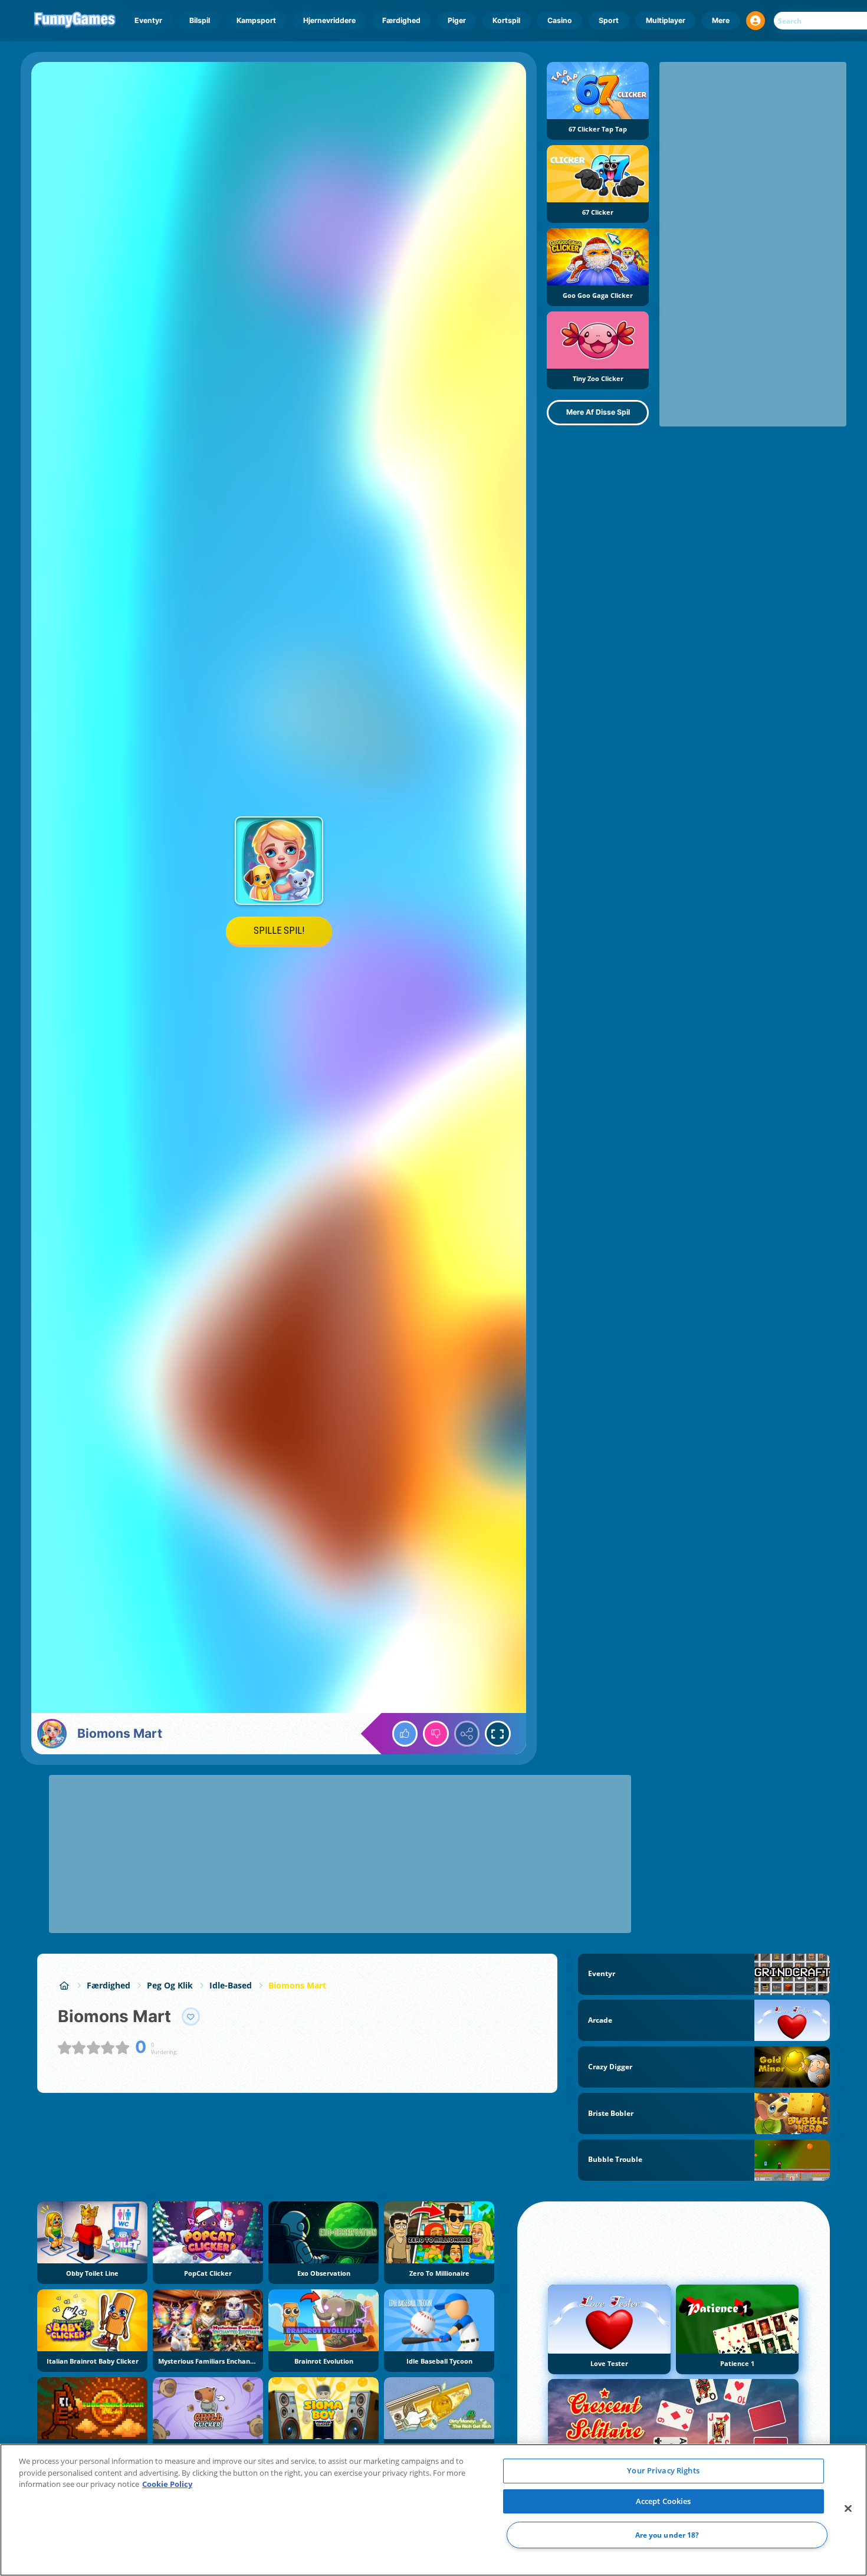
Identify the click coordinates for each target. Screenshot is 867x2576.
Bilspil (200, 20)
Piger (457, 20)
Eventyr (148, 20)
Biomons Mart (297, 1985)
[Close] (848, 2509)
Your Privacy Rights (663, 2470)
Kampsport (256, 20)
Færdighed (401, 20)
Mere (721, 20)
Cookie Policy (167, 2484)
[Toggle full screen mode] (498, 1734)
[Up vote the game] (405, 1734)
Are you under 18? (667, 2535)
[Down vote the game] (436, 1734)
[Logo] (75, 21)
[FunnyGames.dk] (64, 1985)
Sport (609, 20)
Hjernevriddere (329, 20)
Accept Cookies (664, 2501)
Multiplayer (666, 20)
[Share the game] (467, 1734)
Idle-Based (231, 1985)
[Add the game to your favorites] (191, 2017)
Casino (560, 20)
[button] (756, 21)
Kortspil (506, 20)
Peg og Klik (170, 1985)
